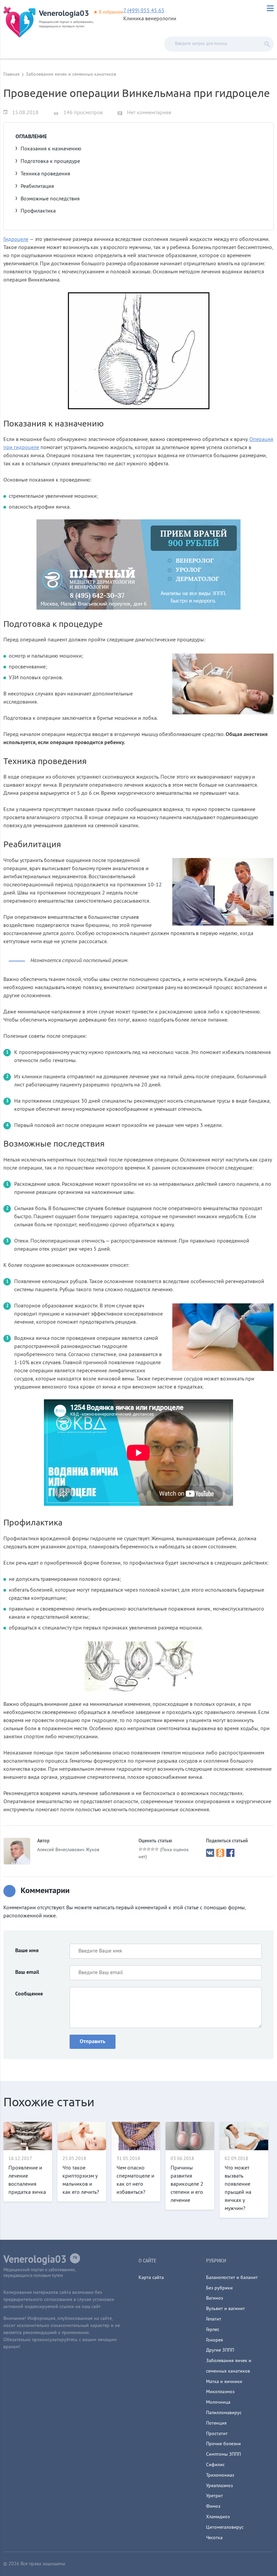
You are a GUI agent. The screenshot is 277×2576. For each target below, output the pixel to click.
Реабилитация (37, 187)
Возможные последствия (50, 199)
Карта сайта (151, 2278)
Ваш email (27, 1972)
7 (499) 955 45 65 (144, 11)
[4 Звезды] (153, 1849)
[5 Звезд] (157, 1849)
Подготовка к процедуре (50, 162)
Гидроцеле (16, 240)
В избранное (111, 13)
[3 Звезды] (149, 1849)
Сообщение (29, 1994)
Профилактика (38, 211)
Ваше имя (27, 1951)
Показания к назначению (51, 149)
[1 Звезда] (141, 1849)
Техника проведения (45, 174)
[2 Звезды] (145, 1849)
